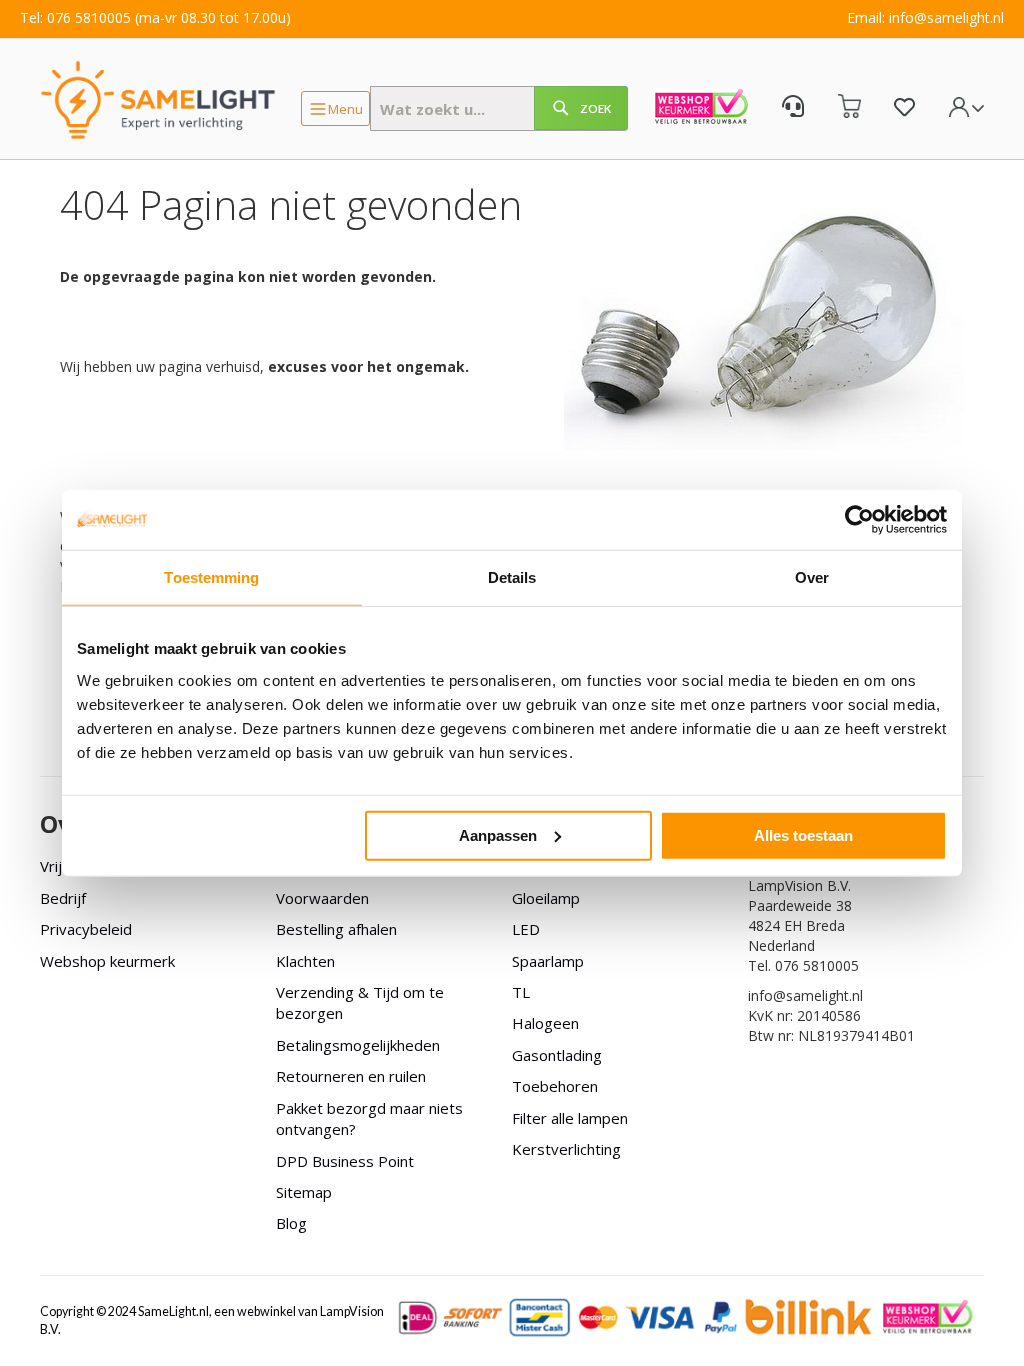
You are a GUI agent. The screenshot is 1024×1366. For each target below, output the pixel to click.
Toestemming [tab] (211, 577)
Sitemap (304, 1192)
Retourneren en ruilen (351, 1076)
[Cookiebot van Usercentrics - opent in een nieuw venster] (859, 520)
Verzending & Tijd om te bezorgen (360, 1002)
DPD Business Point (345, 1161)
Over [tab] (812, 577)
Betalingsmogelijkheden (358, 1045)
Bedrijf (63, 898)
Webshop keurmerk (107, 961)
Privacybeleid (86, 929)
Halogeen (545, 1023)
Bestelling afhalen (336, 929)
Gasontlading (557, 1055)
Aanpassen (498, 834)
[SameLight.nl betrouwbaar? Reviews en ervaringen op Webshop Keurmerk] (701, 109)
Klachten (305, 961)
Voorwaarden (322, 898)
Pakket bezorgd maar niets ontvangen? (369, 1118)
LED (526, 929)
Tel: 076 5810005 (75, 17)
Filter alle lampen (570, 1118)
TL (521, 992)
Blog (291, 1223)
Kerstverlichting (566, 1149)
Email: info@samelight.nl (925, 17)
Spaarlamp (548, 961)
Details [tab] (512, 577)
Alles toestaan (803, 834)
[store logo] (158, 99)
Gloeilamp (546, 898)
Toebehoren (555, 1086)
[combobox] (499, 108)
